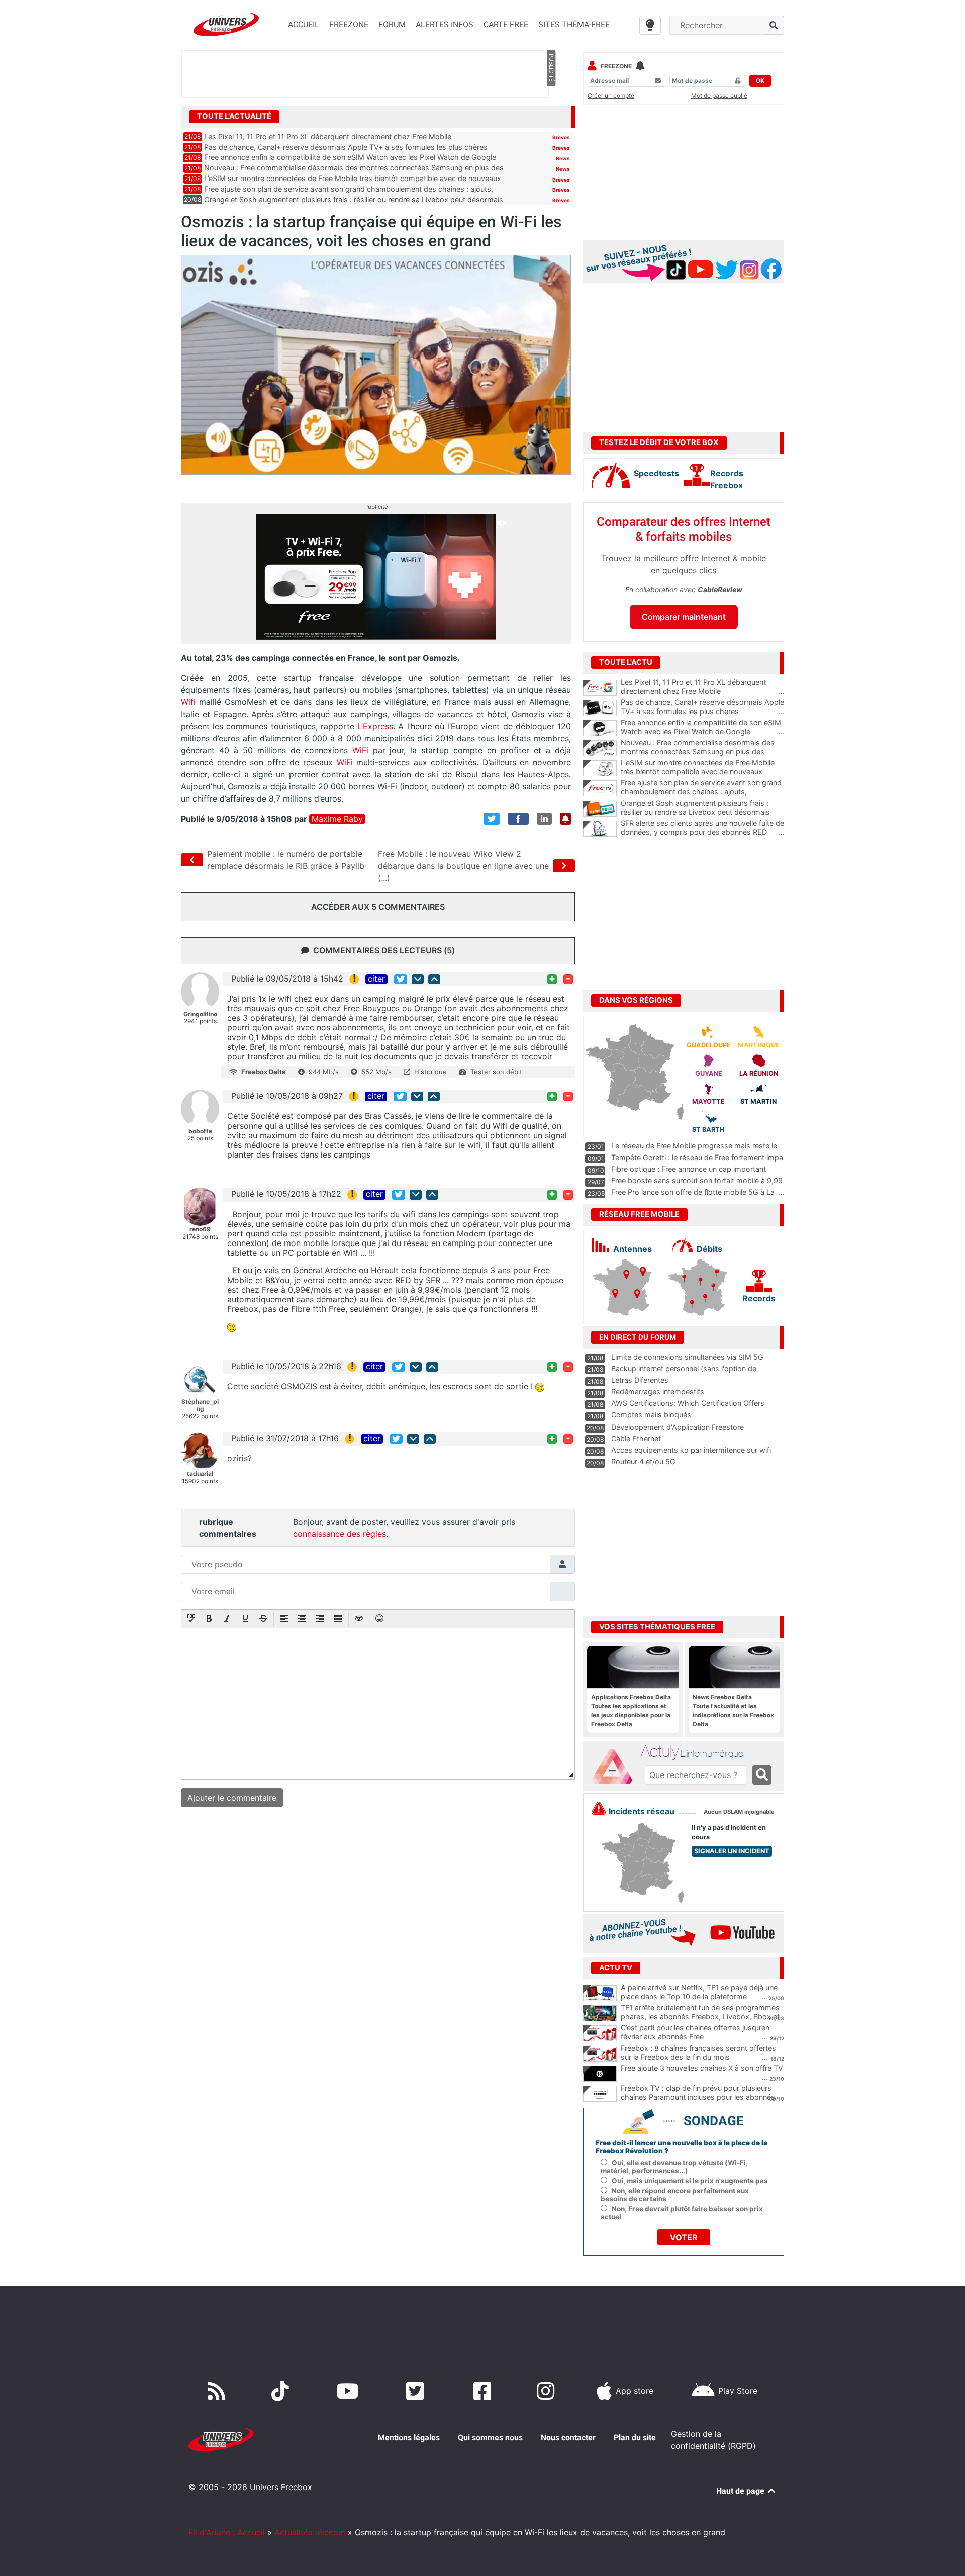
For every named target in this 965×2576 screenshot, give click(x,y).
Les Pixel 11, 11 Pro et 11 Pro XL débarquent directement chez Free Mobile (328, 137)
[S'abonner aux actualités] (565, 819)
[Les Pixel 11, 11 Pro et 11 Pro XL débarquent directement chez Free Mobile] (600, 688)
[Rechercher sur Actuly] (762, 1775)
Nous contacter (568, 2437)
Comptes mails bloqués (651, 1415)
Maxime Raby (337, 819)
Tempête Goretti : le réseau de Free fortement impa (697, 1157)
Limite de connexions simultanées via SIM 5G (687, 1357)
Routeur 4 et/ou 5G (643, 1461)
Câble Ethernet (636, 1438)
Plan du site (635, 2437)
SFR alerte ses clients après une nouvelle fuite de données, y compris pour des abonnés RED (702, 828)
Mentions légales (409, 2437)
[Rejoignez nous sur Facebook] (484, 2391)
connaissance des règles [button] (340, 1534)
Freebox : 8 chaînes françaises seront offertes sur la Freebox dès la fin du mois (698, 2053)
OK (760, 81)
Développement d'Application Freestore (678, 1427)
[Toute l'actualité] (551, 116)
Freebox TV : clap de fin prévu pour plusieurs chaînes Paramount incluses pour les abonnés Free (698, 2097)
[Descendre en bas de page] (418, 979)
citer (376, 979)
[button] (191, 1619)
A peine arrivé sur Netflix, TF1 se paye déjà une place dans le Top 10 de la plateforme (699, 1992)
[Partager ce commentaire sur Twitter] (401, 979)
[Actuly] (616, 1766)
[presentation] (191, 1619)
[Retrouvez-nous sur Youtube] (350, 2391)
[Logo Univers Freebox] (226, 24)
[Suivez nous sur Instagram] (548, 2391)
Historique (430, 1072)
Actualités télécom (310, 2532)
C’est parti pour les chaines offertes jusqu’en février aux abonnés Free (695, 2032)
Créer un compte (611, 95)
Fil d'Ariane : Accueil (227, 2532)
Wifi (190, 702)
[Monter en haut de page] (434, 979)
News (563, 158)
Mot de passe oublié (719, 95)
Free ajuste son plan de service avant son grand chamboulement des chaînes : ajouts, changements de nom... (702, 792)
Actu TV (616, 1968)
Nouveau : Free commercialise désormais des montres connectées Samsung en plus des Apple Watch (702, 752)
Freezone (616, 66)
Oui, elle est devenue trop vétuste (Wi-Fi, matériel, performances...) (674, 2167)
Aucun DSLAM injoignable (739, 1812)
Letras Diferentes (640, 1380)
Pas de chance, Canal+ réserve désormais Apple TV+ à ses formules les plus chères (346, 147)
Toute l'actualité (234, 116)
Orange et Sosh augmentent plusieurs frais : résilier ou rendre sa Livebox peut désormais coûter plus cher (702, 812)
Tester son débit (496, 1072)
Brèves (561, 137)
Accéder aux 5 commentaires (378, 907)
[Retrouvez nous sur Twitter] (417, 2391)
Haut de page (741, 2491)
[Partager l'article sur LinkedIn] (544, 819)
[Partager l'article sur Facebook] (518, 819)
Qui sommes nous (490, 2437)
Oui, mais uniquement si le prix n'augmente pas (690, 2181)
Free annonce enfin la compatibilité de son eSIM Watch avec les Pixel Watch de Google (350, 157)
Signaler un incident (732, 1851)
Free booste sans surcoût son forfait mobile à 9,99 (697, 1180)
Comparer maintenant (684, 617)
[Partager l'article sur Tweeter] (492, 819)
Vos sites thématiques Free (657, 1627)
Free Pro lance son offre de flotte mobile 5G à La (693, 1192)
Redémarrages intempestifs (658, 1392)
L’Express (375, 726)
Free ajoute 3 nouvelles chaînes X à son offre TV (702, 2068)
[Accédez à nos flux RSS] (219, 2391)
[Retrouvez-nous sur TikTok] (282, 2391)
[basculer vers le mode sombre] (650, 25)
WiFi (360, 750)
